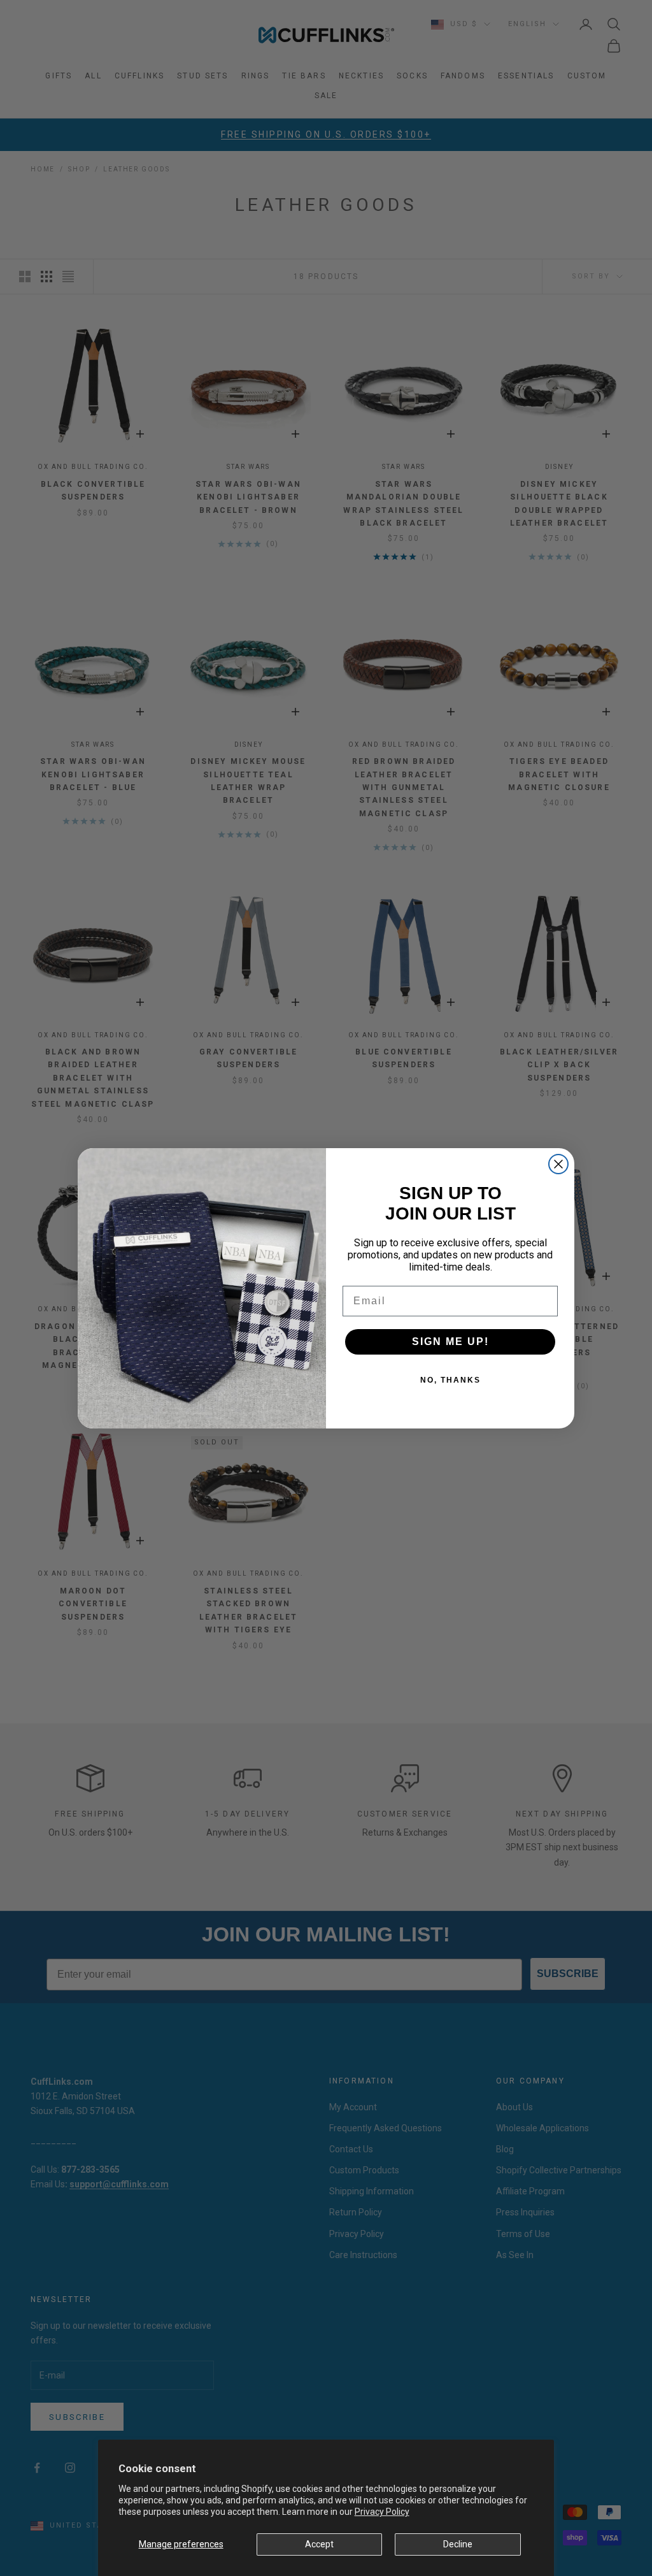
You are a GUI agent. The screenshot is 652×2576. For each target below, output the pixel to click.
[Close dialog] (558, 1164)
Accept (319, 2544)
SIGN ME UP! (450, 1342)
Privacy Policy (382, 2512)
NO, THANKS (450, 1380)
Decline (458, 2544)
